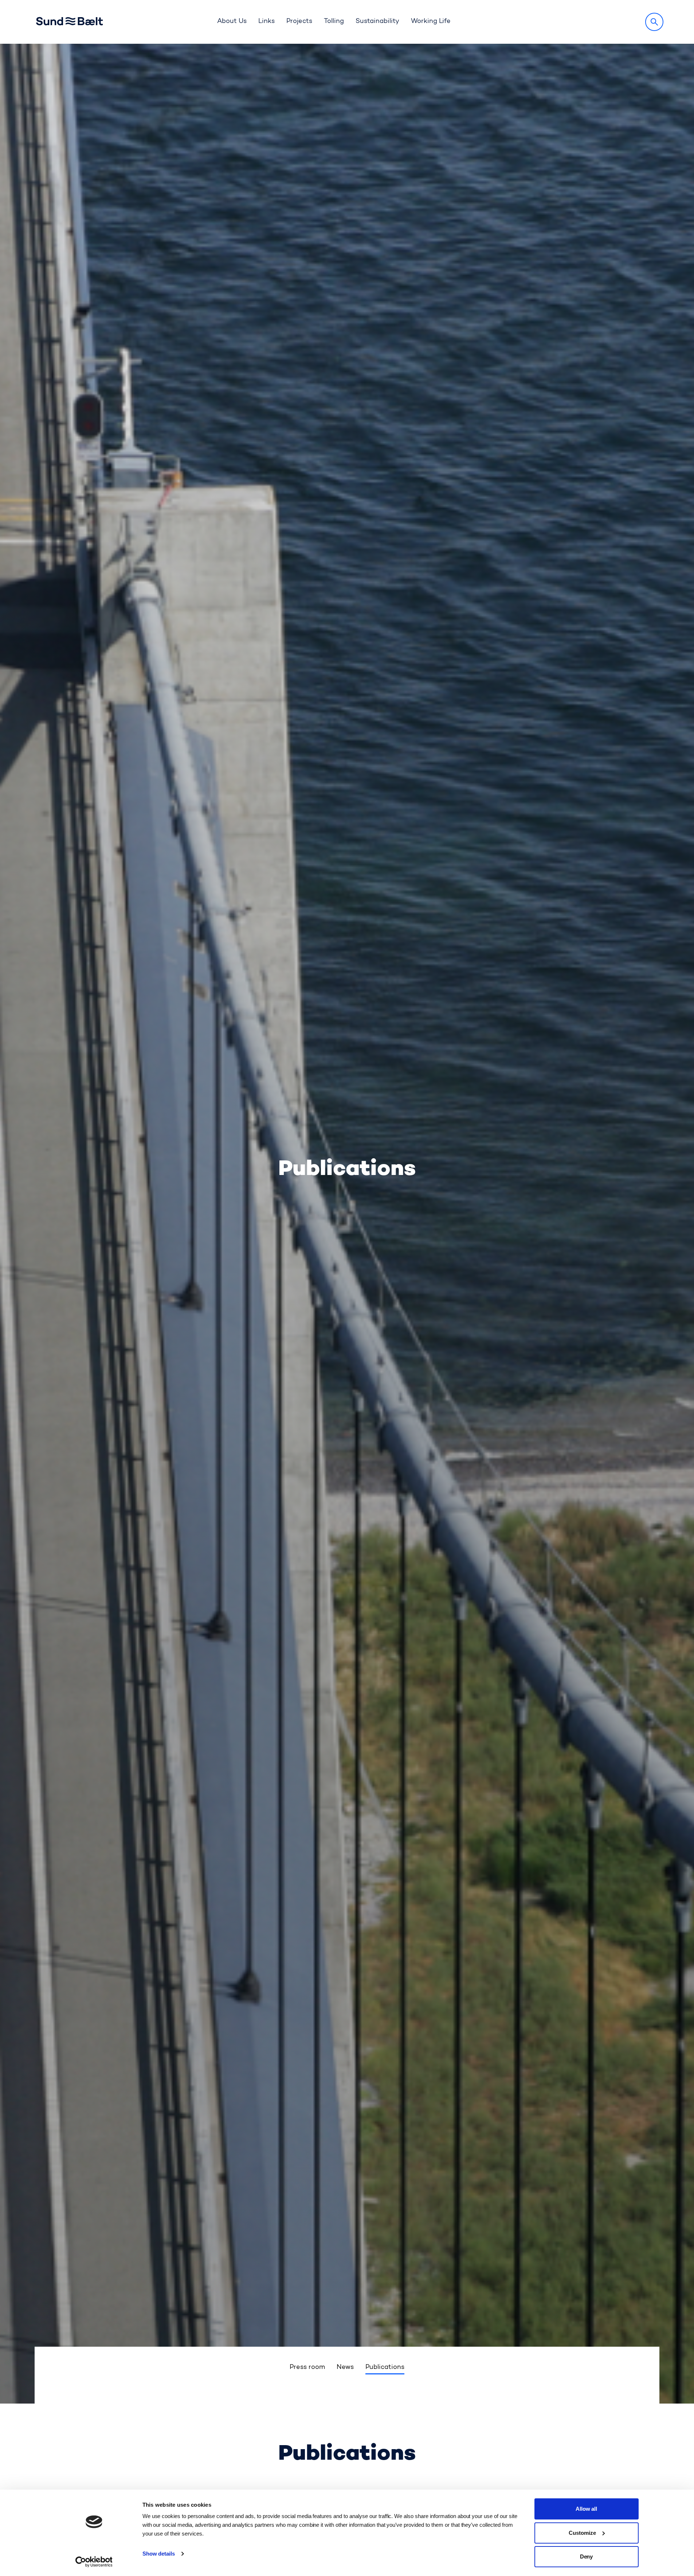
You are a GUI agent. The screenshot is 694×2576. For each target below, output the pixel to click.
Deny (587, 2556)
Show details (159, 2554)
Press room (307, 2367)
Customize (582, 2533)
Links (266, 22)
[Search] (654, 22)
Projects (299, 22)
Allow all (587, 2509)
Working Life (431, 22)
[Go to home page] (76, 22)
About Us (232, 22)
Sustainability (377, 22)
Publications (385, 2367)
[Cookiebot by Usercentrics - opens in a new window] (94, 2562)
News (345, 2367)
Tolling (334, 22)
